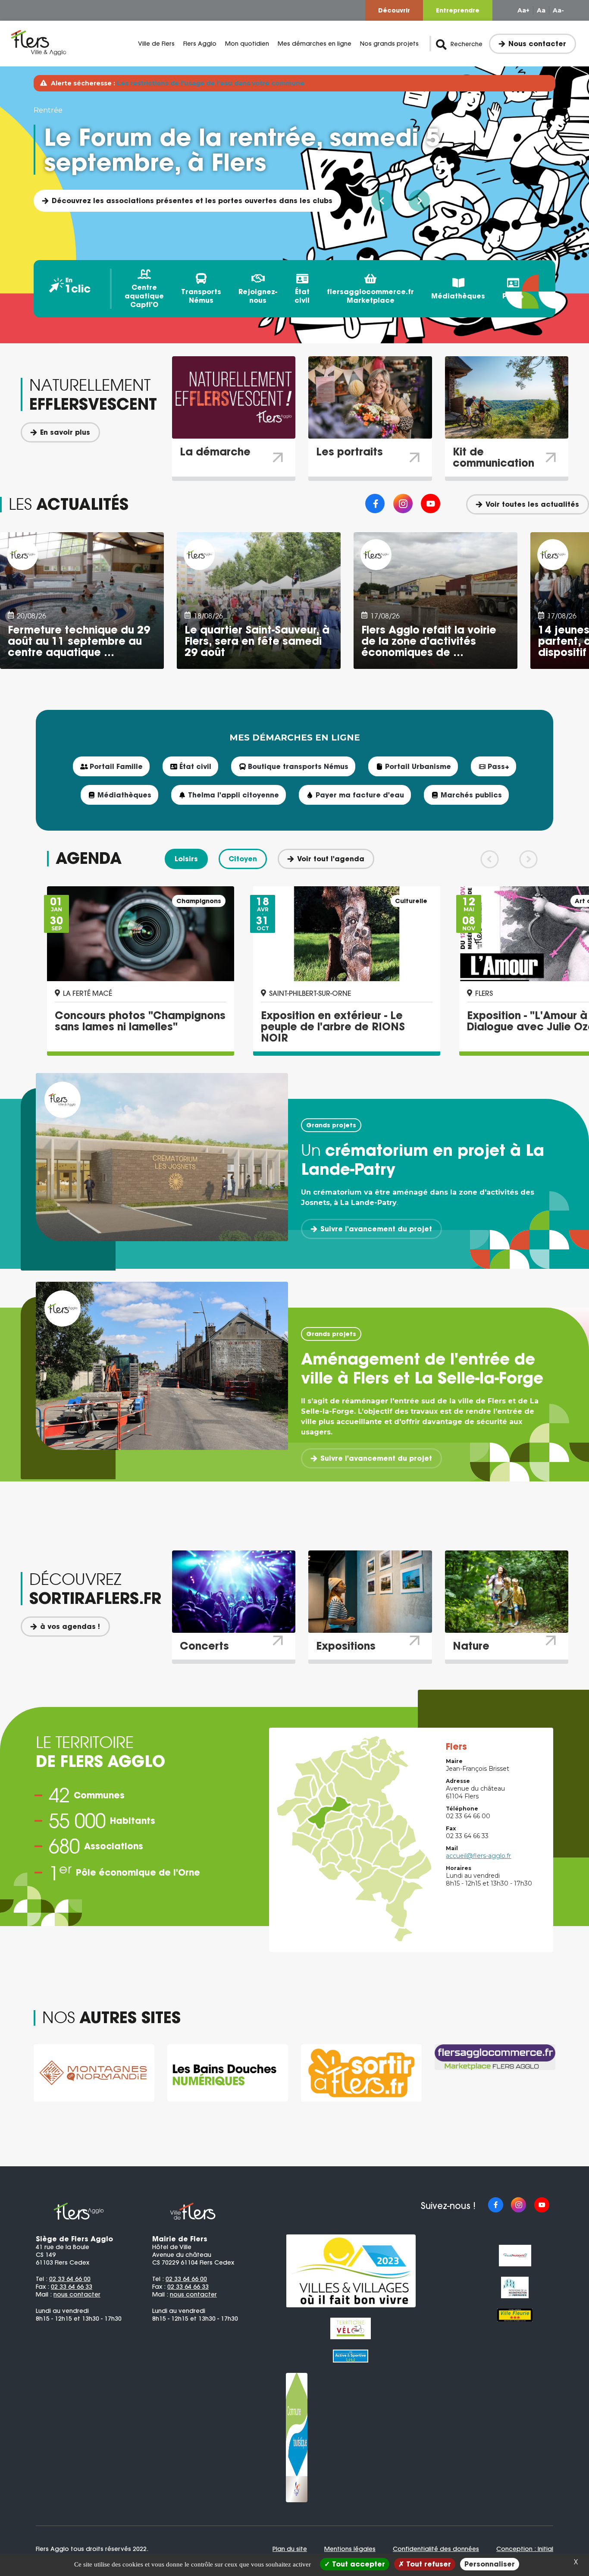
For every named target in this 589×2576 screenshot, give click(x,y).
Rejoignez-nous (258, 296)
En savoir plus (65, 432)
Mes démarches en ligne (315, 44)
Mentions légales (350, 2549)
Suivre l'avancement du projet (376, 1229)
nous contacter (77, 2294)
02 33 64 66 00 (70, 2279)
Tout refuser (428, 2564)
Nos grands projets (389, 44)
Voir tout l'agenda (331, 859)
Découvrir (394, 10)
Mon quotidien (247, 44)
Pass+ (513, 296)
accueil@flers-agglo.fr (478, 1856)
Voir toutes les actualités (532, 504)
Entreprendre (458, 10)
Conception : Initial (525, 2549)
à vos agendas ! (70, 1626)
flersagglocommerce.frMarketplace (370, 296)
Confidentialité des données (436, 2549)
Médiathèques (458, 296)
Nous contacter (537, 44)
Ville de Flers (156, 44)
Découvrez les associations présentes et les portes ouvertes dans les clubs (192, 201)
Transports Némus (201, 296)
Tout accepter (357, 2564)
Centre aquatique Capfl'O (144, 296)
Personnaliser (490, 2564)
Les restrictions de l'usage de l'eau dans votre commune (211, 83)
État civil (302, 296)
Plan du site (290, 2549)
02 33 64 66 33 (72, 2287)
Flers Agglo (200, 44)
